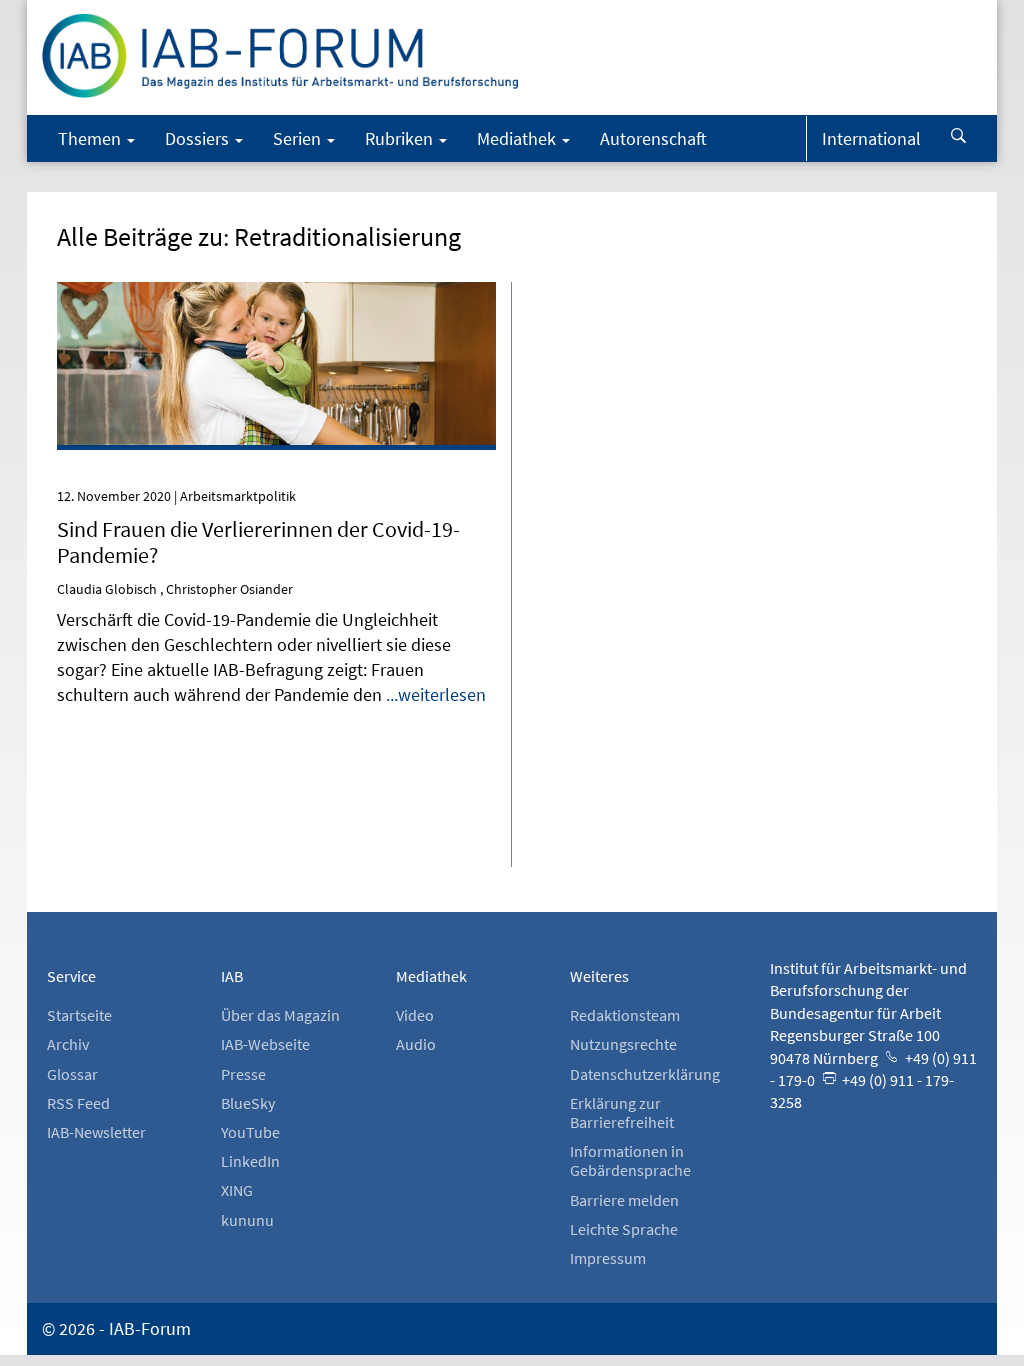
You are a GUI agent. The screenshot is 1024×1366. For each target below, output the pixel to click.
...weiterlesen (436, 694)
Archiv (68, 1044)
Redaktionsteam (625, 1015)
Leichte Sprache (624, 1229)
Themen (91, 138)
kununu (247, 1220)
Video (415, 1015)
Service (71, 976)
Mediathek (518, 138)
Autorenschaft (653, 138)
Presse (243, 1074)
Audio (416, 1044)
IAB (232, 976)
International (871, 138)
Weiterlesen (276, 315)
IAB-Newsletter (96, 1132)
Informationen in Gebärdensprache (630, 1160)
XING (237, 1190)
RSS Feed (78, 1103)
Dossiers (199, 138)
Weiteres (599, 976)
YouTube (250, 1132)
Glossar (72, 1074)
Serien (299, 138)
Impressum (608, 1258)
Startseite (79, 1015)
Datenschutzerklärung (645, 1074)
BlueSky (248, 1103)
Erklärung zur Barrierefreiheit (622, 1112)
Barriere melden (624, 1200)
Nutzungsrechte (623, 1044)
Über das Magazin (280, 1015)
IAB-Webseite (265, 1044)
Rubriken (401, 138)
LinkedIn (250, 1161)
